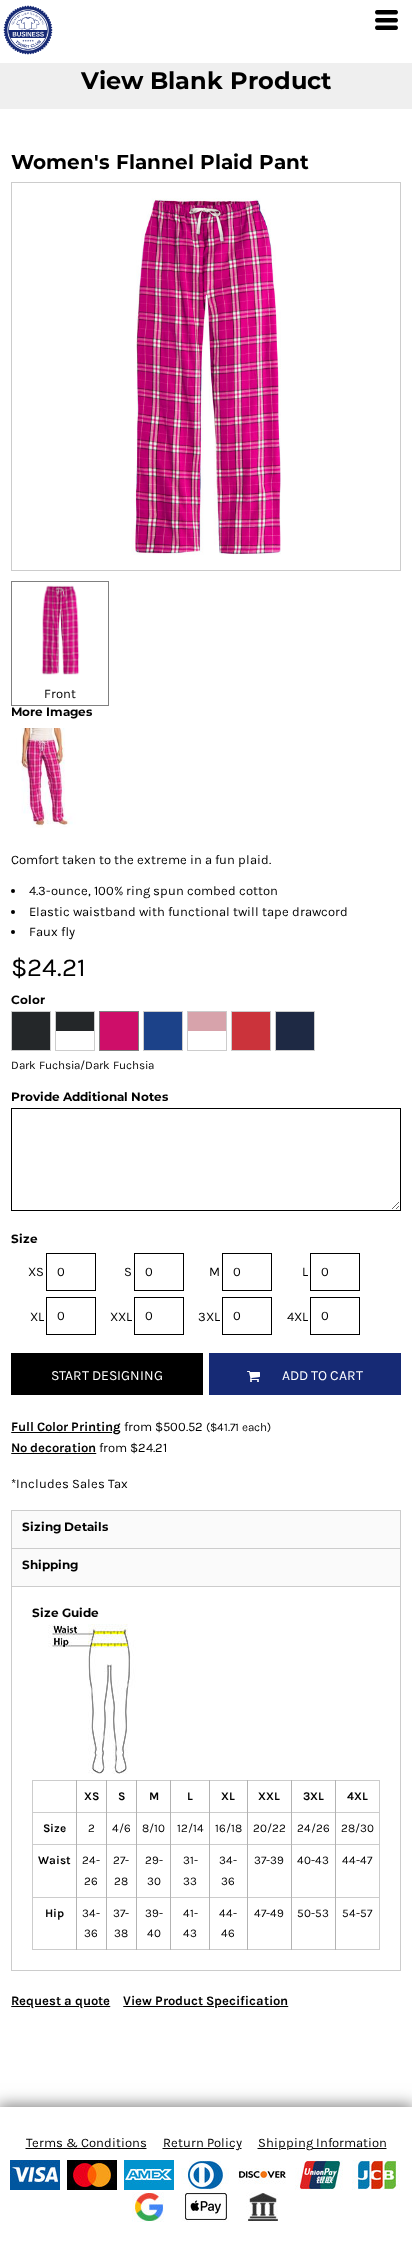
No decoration (53, 1447)
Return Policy (202, 2142)
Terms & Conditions (86, 2142)
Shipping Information (322, 2142)
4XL (297, 1316)
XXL (121, 1316)
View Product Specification (205, 2000)
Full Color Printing (66, 1426)
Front (60, 693)
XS (36, 1271)
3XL (209, 1316)
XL (37, 1316)
